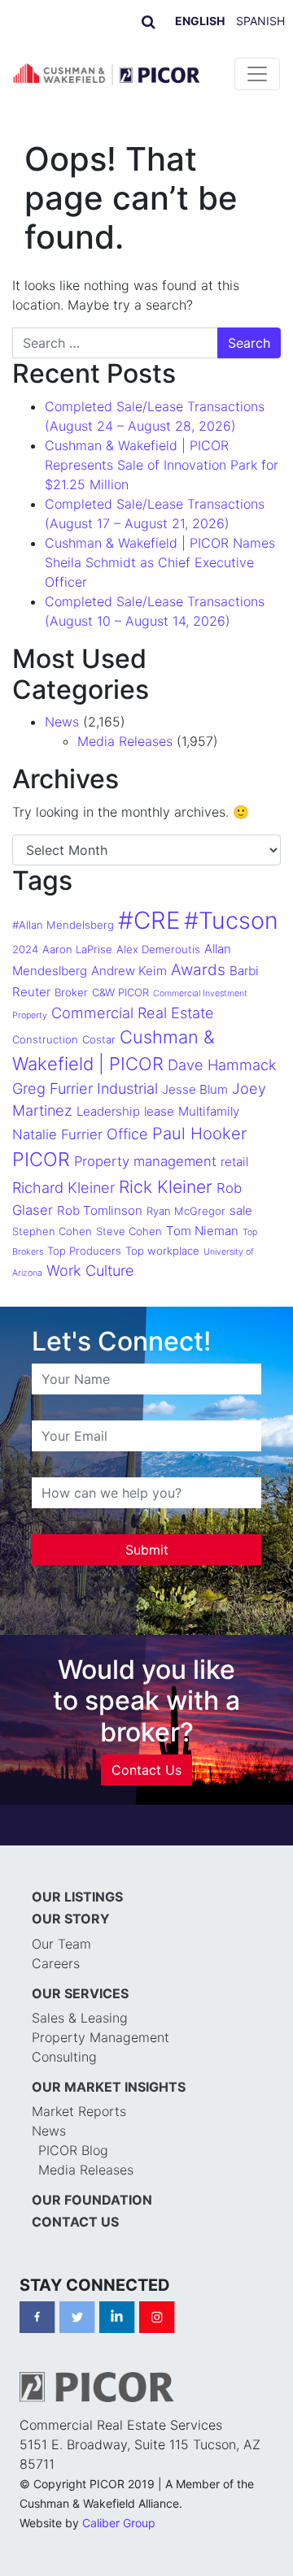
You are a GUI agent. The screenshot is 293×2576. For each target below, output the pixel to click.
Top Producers (84, 1251)
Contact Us (146, 1770)
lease (159, 1111)
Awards (198, 970)
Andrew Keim (129, 971)
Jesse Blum (195, 1089)
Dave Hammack (222, 1065)
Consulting (64, 2057)
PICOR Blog (73, 2150)
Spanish (260, 21)
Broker (71, 992)
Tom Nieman (202, 1231)
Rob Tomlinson (100, 1210)
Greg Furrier (52, 1088)
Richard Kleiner (63, 1187)
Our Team (61, 1944)
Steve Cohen (129, 1231)
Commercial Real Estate (133, 1013)
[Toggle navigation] (257, 74)
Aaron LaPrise (77, 949)
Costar (99, 1039)
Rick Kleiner (166, 1187)
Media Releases (125, 741)
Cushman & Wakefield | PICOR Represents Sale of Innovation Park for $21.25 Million (162, 465)
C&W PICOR (120, 992)
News (62, 722)
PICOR (41, 1159)
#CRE (149, 920)
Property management (145, 1161)
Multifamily (209, 1111)
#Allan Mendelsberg (63, 925)
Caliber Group (119, 2523)
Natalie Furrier (57, 1134)
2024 (25, 949)
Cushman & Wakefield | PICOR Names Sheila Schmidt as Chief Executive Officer (160, 562)
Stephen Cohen (52, 1231)
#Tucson (231, 920)
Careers (56, 1963)
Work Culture (90, 1270)
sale (241, 1210)
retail (234, 1162)
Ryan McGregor (186, 1211)
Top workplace (162, 1251)
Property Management (101, 2037)
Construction (45, 1039)
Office (127, 1134)
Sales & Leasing (80, 2018)
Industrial (127, 1088)
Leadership (108, 1111)
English (200, 21)
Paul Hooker (199, 1134)
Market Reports (79, 2111)
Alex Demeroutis (158, 949)
